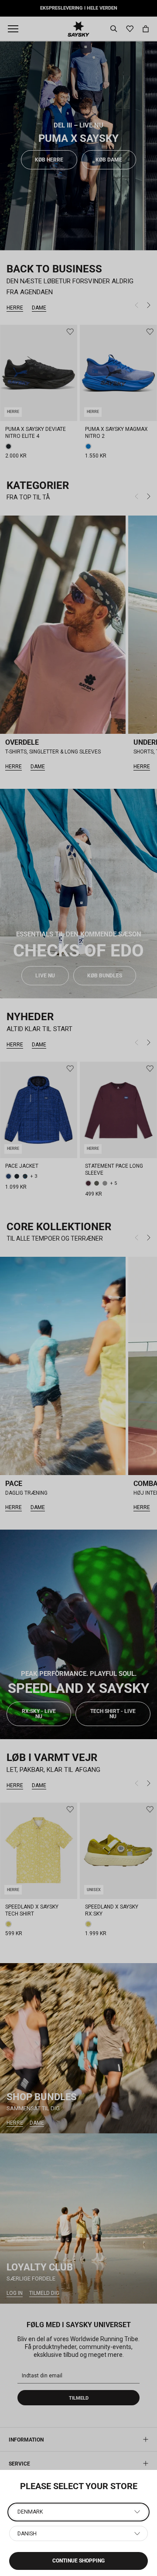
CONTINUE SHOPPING (78, 2561)
